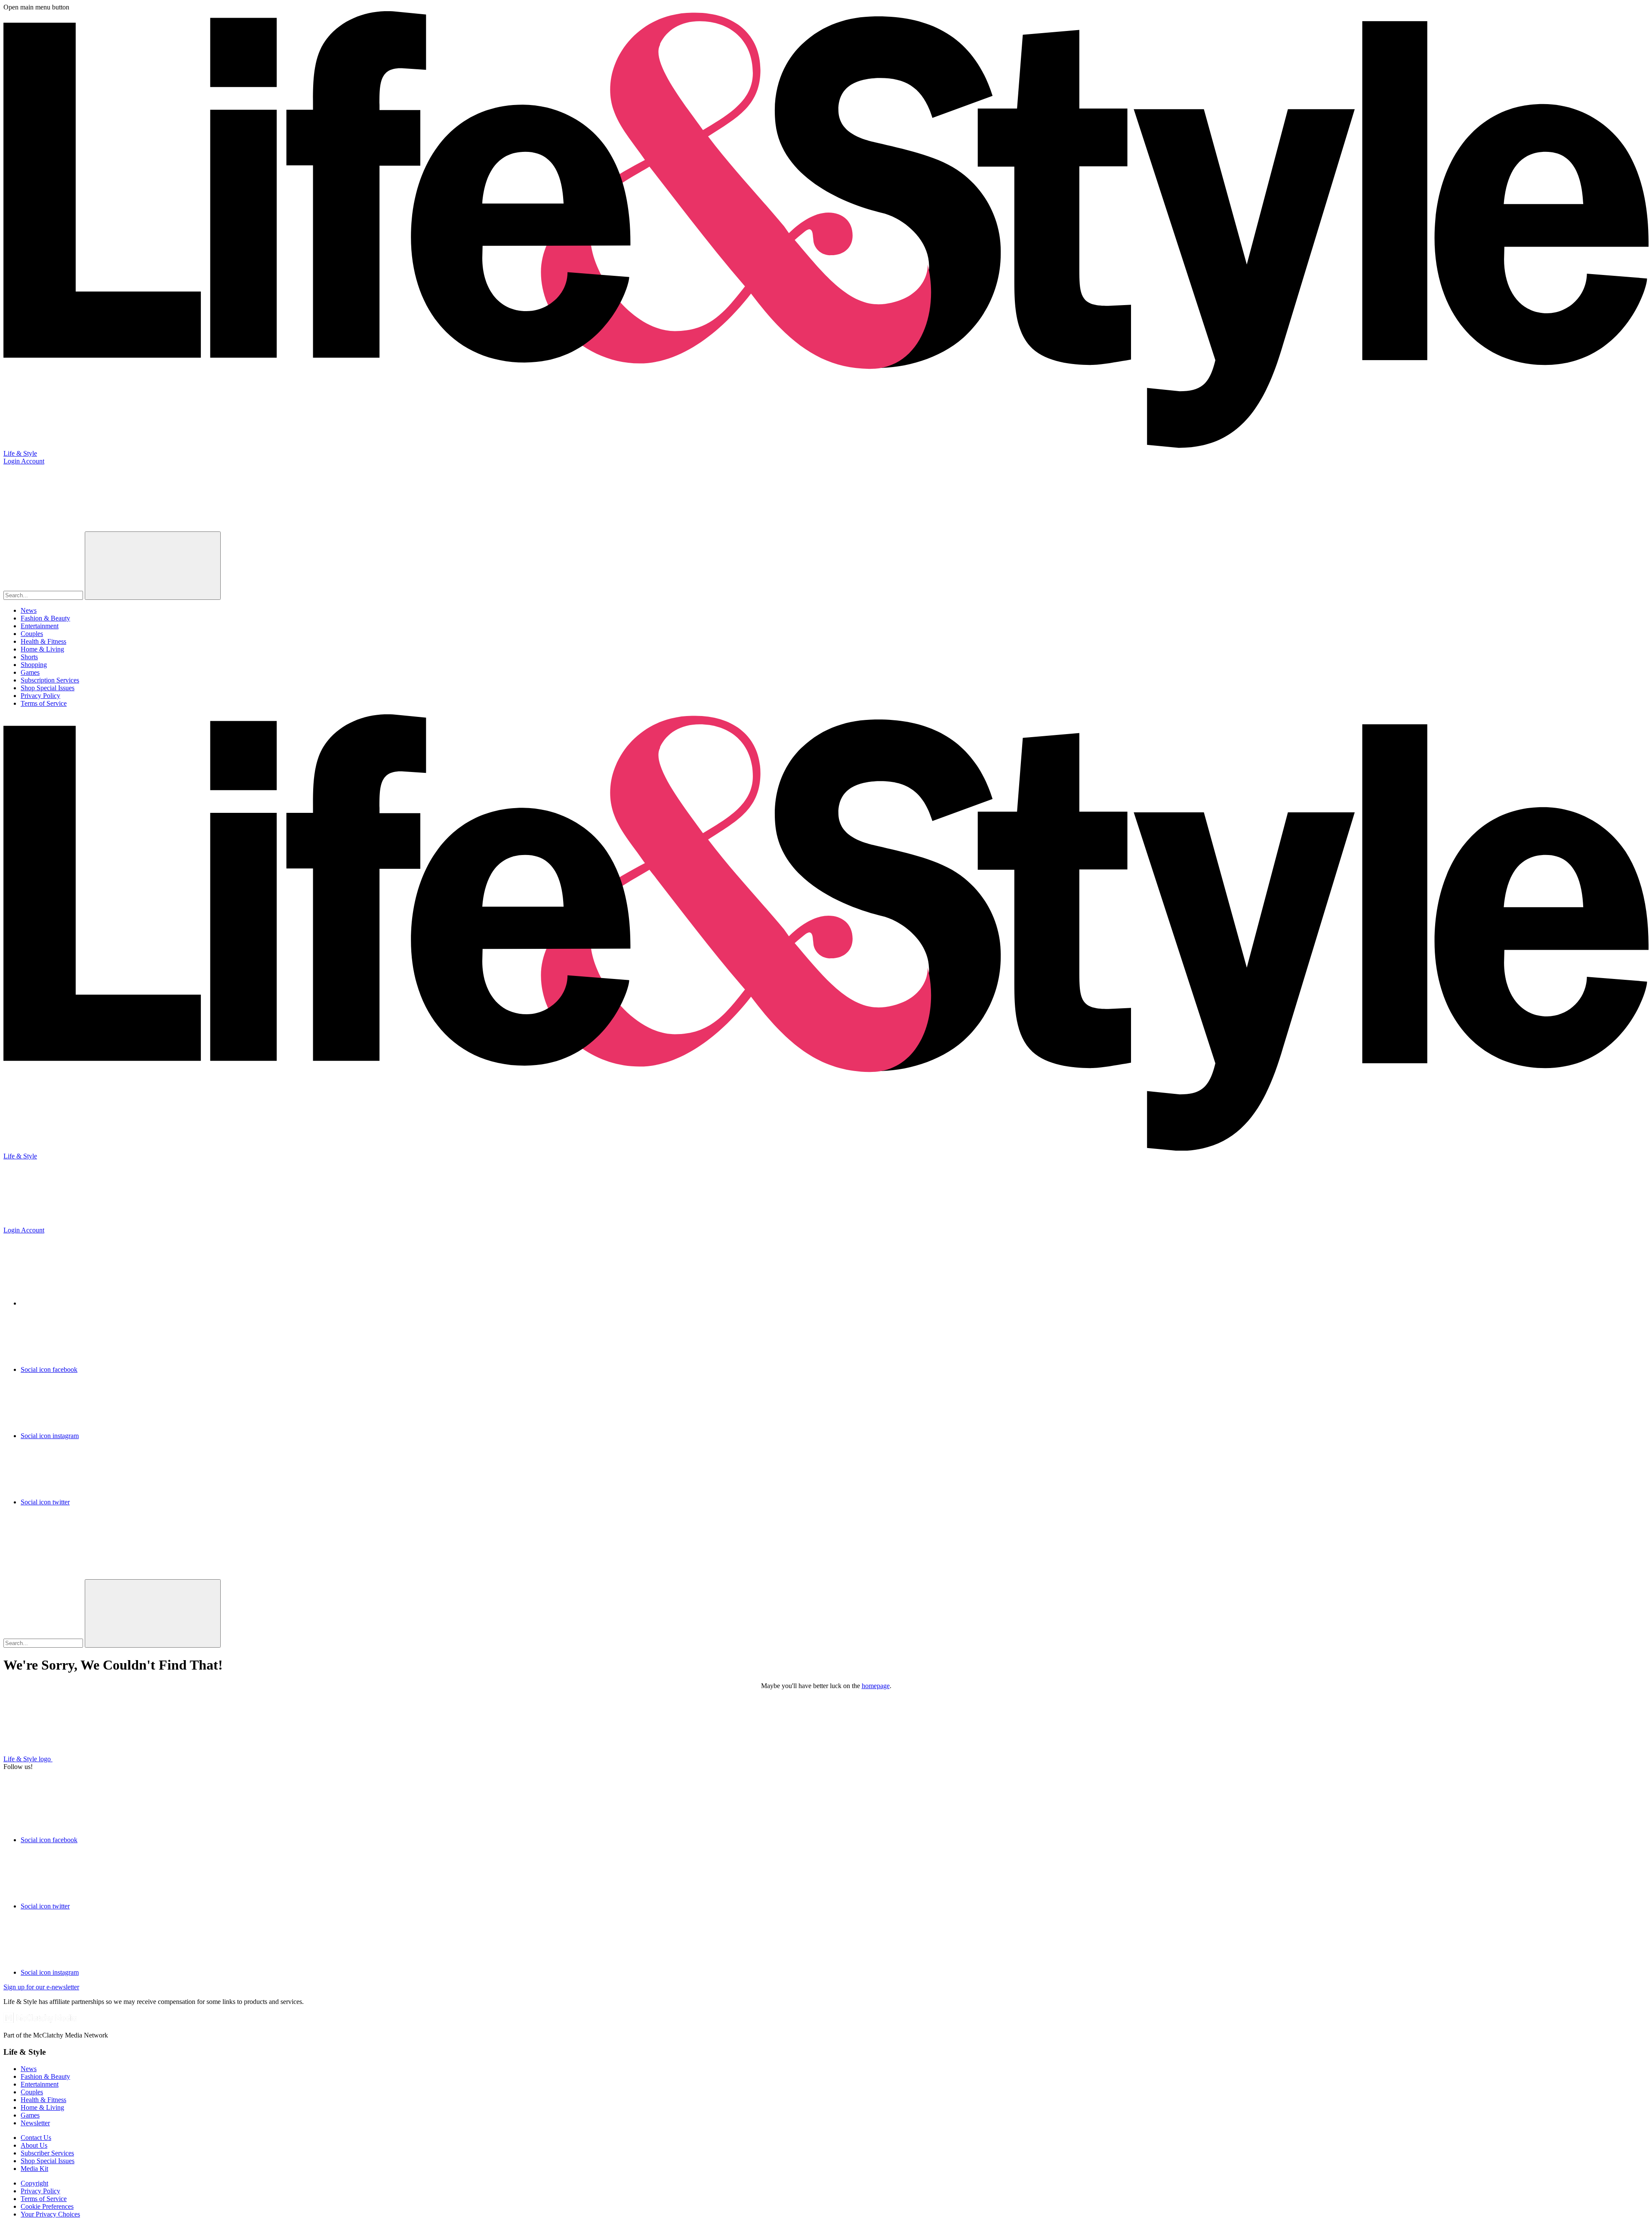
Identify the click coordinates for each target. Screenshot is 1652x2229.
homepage (876, 1686)
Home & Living (42, 649)
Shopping (34, 665)
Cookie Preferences (47, 2206)
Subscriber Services (47, 2153)
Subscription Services (50, 680)
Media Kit (34, 2169)
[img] (68, 1545)
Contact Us (36, 2138)
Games (30, 672)
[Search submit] (153, 566)
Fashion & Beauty (45, 618)
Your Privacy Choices (50, 2214)
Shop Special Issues (48, 688)
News (29, 610)
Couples (32, 634)
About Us (34, 2145)
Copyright (34, 2183)
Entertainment (40, 626)
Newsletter (35, 2123)
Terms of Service (44, 703)
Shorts (29, 657)
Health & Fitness (43, 641)
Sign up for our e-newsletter (41, 1987)
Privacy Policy (40, 696)
